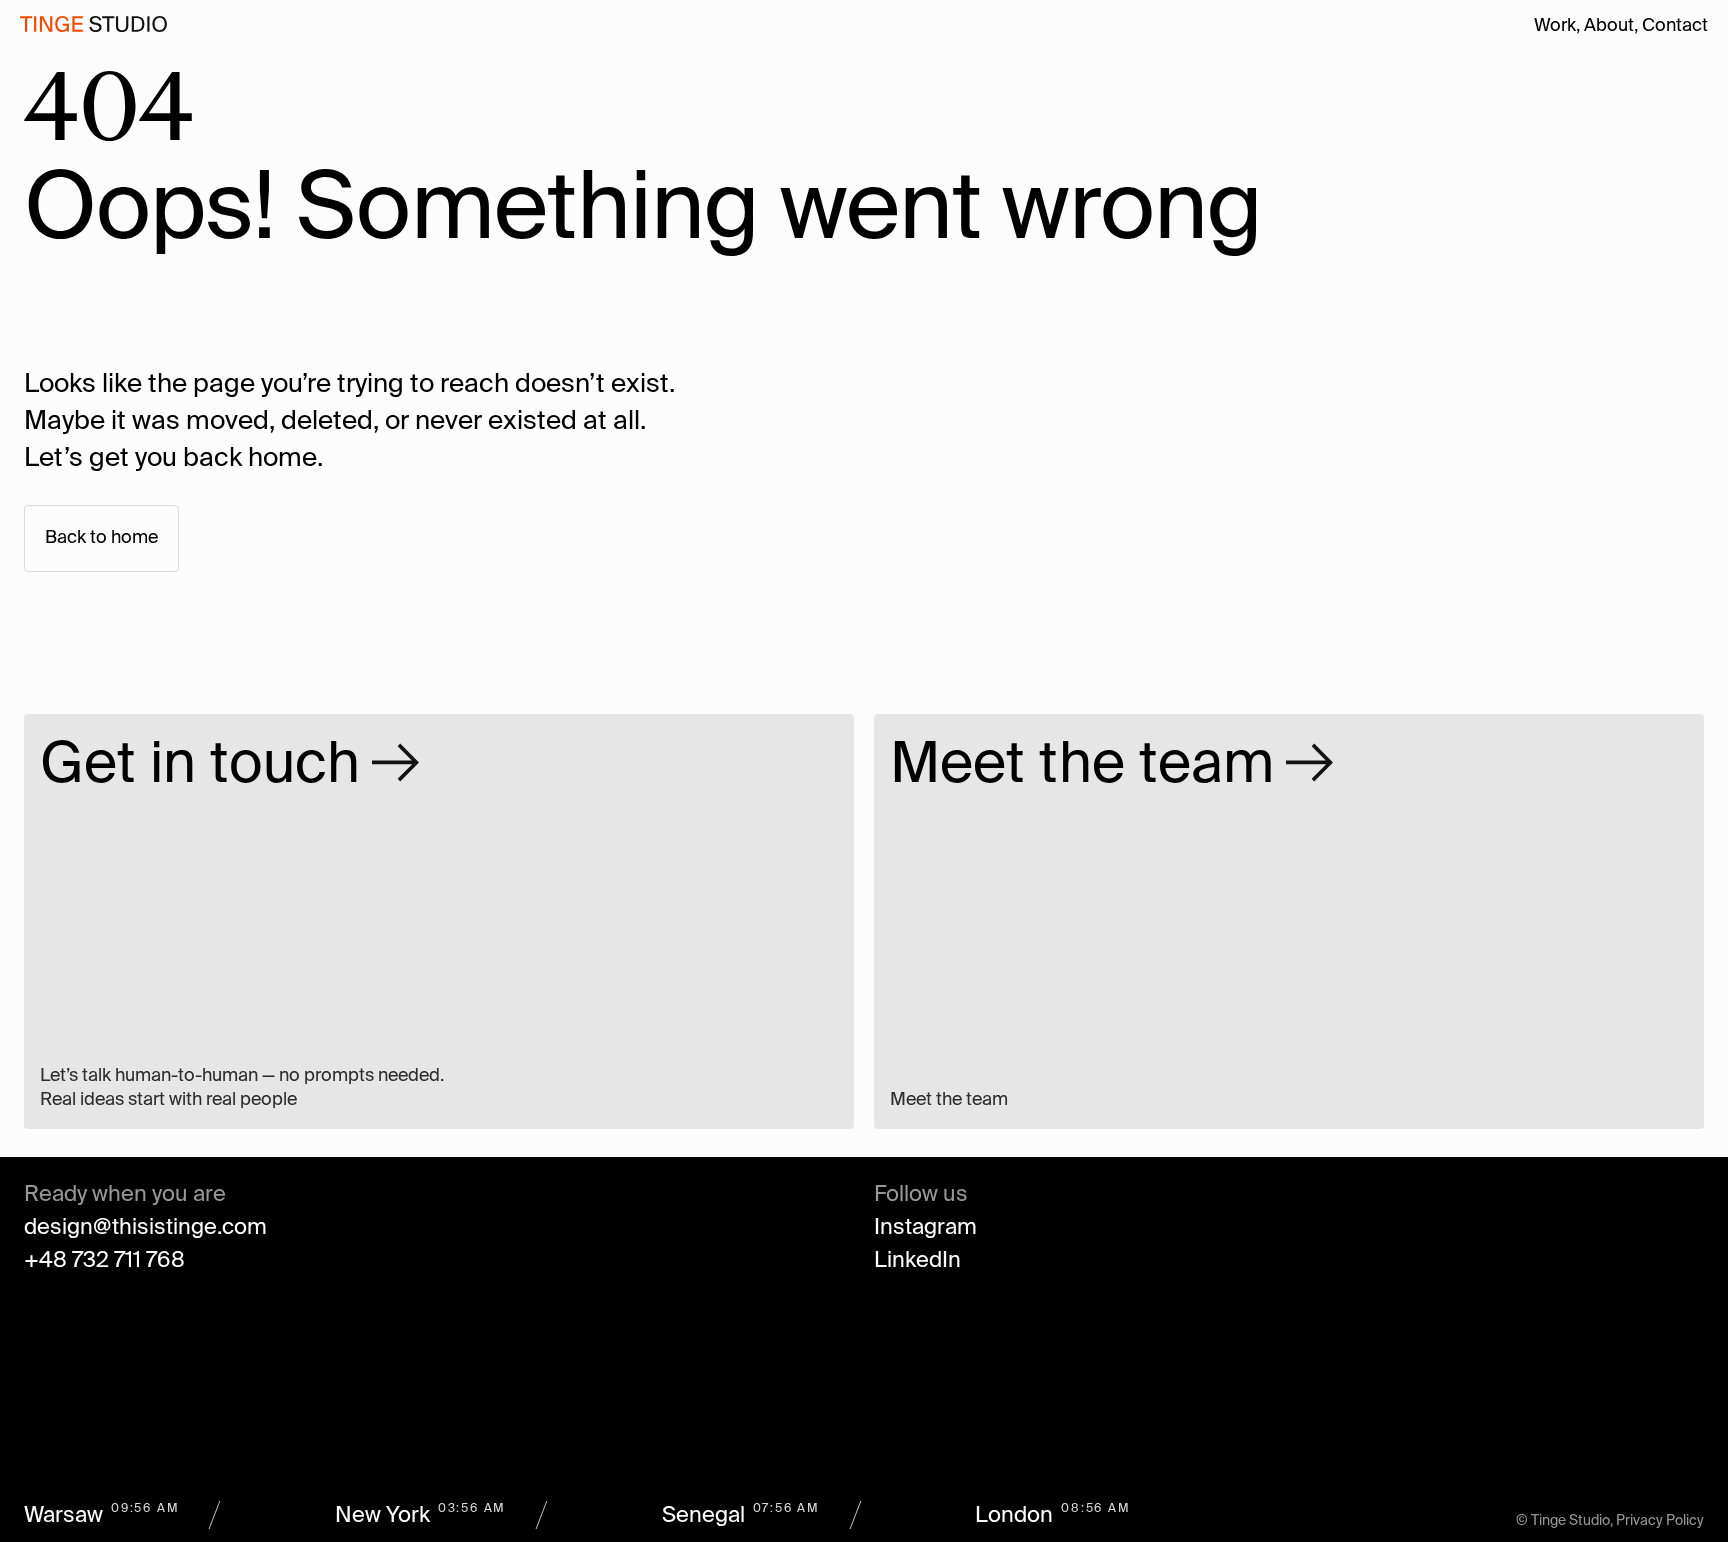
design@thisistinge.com (145, 1228)
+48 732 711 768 (104, 1261)
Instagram (925, 1228)
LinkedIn (917, 1261)
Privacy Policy (1660, 1521)
